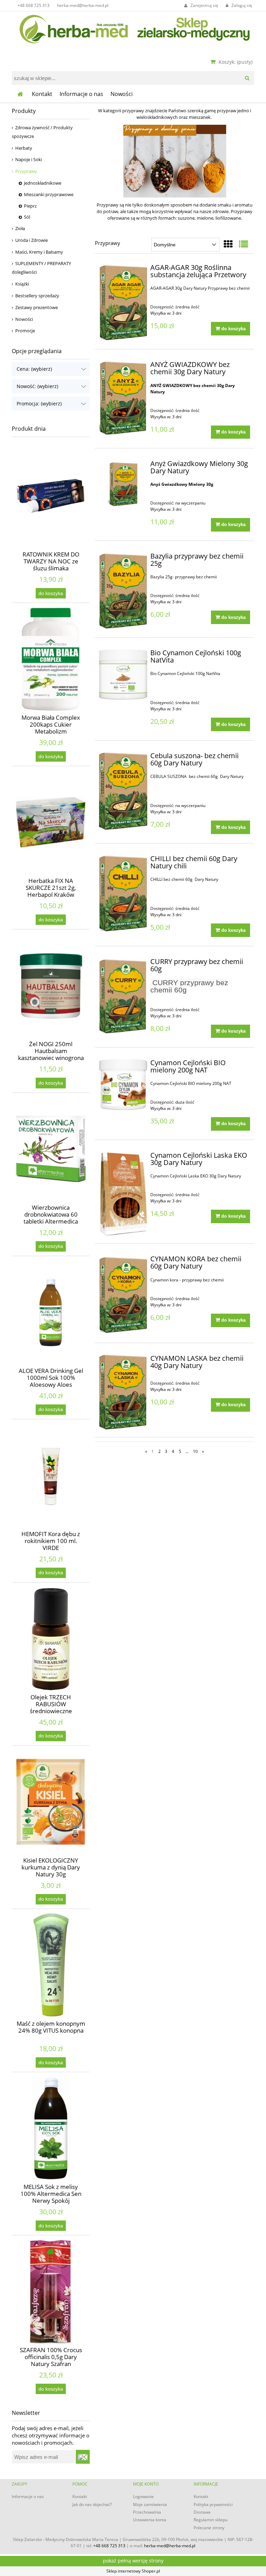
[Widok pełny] (243, 244)
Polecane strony (209, 2528)
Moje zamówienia (150, 2504)
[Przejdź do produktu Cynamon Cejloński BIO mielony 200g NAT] (123, 1085)
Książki (22, 284)
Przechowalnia (147, 2512)
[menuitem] (42, 94)
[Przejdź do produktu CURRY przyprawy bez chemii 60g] (123, 996)
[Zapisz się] (83, 2457)
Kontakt (80, 2496)
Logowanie (143, 2496)
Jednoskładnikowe (43, 183)
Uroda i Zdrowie (32, 240)
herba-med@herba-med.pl (83, 5)
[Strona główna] (133, 28)
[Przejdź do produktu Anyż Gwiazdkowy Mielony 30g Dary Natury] (123, 484)
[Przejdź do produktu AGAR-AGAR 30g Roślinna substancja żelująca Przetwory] (123, 303)
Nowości (24, 319)
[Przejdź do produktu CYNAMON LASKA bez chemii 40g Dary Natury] (123, 1392)
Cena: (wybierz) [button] (34, 369)
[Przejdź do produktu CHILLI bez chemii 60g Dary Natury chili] (123, 894)
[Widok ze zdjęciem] (228, 244)
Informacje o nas (28, 2496)
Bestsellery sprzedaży (37, 296)
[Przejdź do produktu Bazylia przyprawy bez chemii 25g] (123, 591)
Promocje (25, 331)
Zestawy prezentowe (37, 307)
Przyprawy (26, 171)
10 (195, 1451)
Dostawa (202, 2512)
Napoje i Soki (29, 159)
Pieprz (30, 206)
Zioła (20, 228)
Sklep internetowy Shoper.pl (133, 2571)
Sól (27, 217)
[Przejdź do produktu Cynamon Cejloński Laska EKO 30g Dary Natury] (123, 1194)
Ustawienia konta (150, 2520)
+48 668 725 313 (33, 5)
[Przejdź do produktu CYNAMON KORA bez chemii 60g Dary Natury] (123, 1295)
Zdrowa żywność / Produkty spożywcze (42, 132)
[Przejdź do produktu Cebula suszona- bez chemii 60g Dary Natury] (123, 791)
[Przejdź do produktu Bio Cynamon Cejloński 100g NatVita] (123, 676)
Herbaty (24, 148)
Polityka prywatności (213, 2504)
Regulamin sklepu (211, 2520)
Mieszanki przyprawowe (49, 194)
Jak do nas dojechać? (92, 2504)
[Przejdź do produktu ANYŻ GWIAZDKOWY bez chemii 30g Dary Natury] (123, 398)
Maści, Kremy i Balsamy (39, 252)
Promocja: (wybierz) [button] (39, 404)
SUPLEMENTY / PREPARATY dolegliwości (41, 268)
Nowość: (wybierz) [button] (37, 386)
